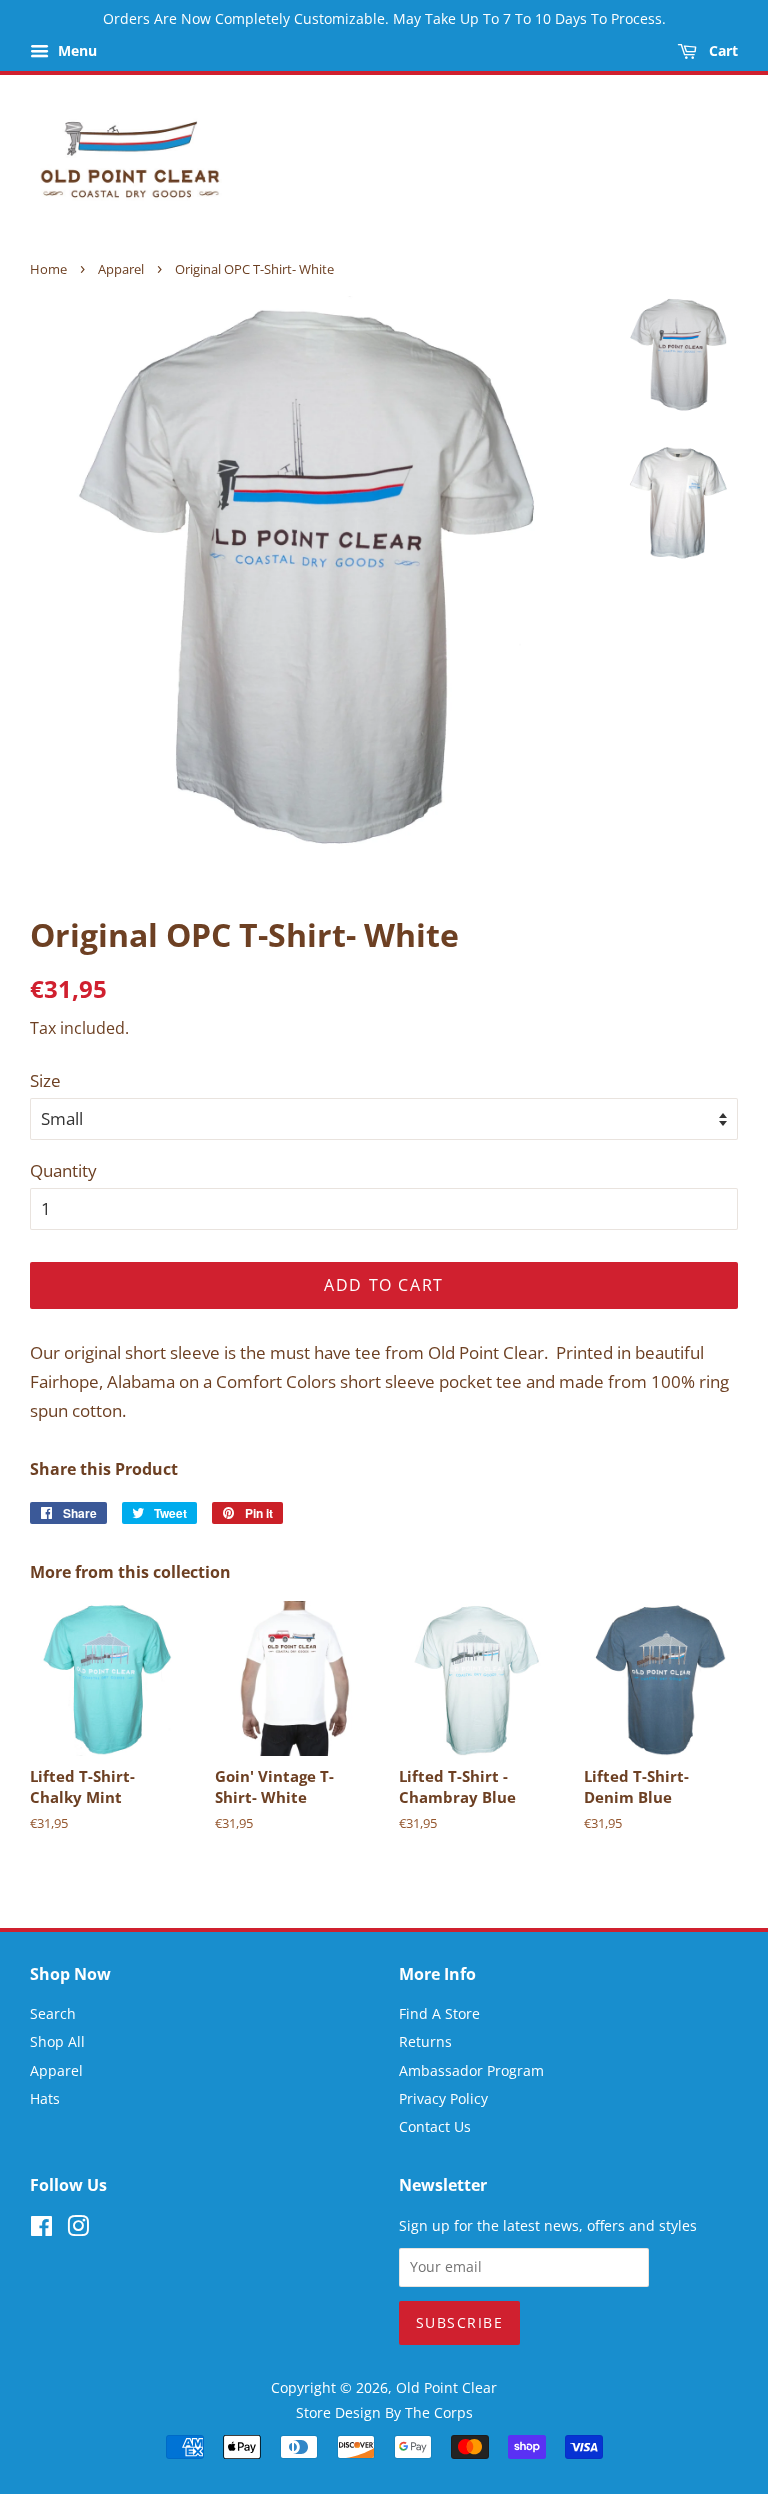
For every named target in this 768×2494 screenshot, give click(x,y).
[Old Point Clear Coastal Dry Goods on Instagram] (78, 2229)
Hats (45, 2098)
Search (53, 2013)
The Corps (439, 2412)
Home (48, 269)
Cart (721, 50)
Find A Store (439, 2013)
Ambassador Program (471, 2070)
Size (45, 1080)
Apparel (121, 269)
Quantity (63, 1170)
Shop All (57, 2041)
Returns (425, 2041)
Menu (75, 50)
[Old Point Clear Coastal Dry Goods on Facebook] (41, 2229)
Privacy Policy (443, 2098)
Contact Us (435, 2126)
